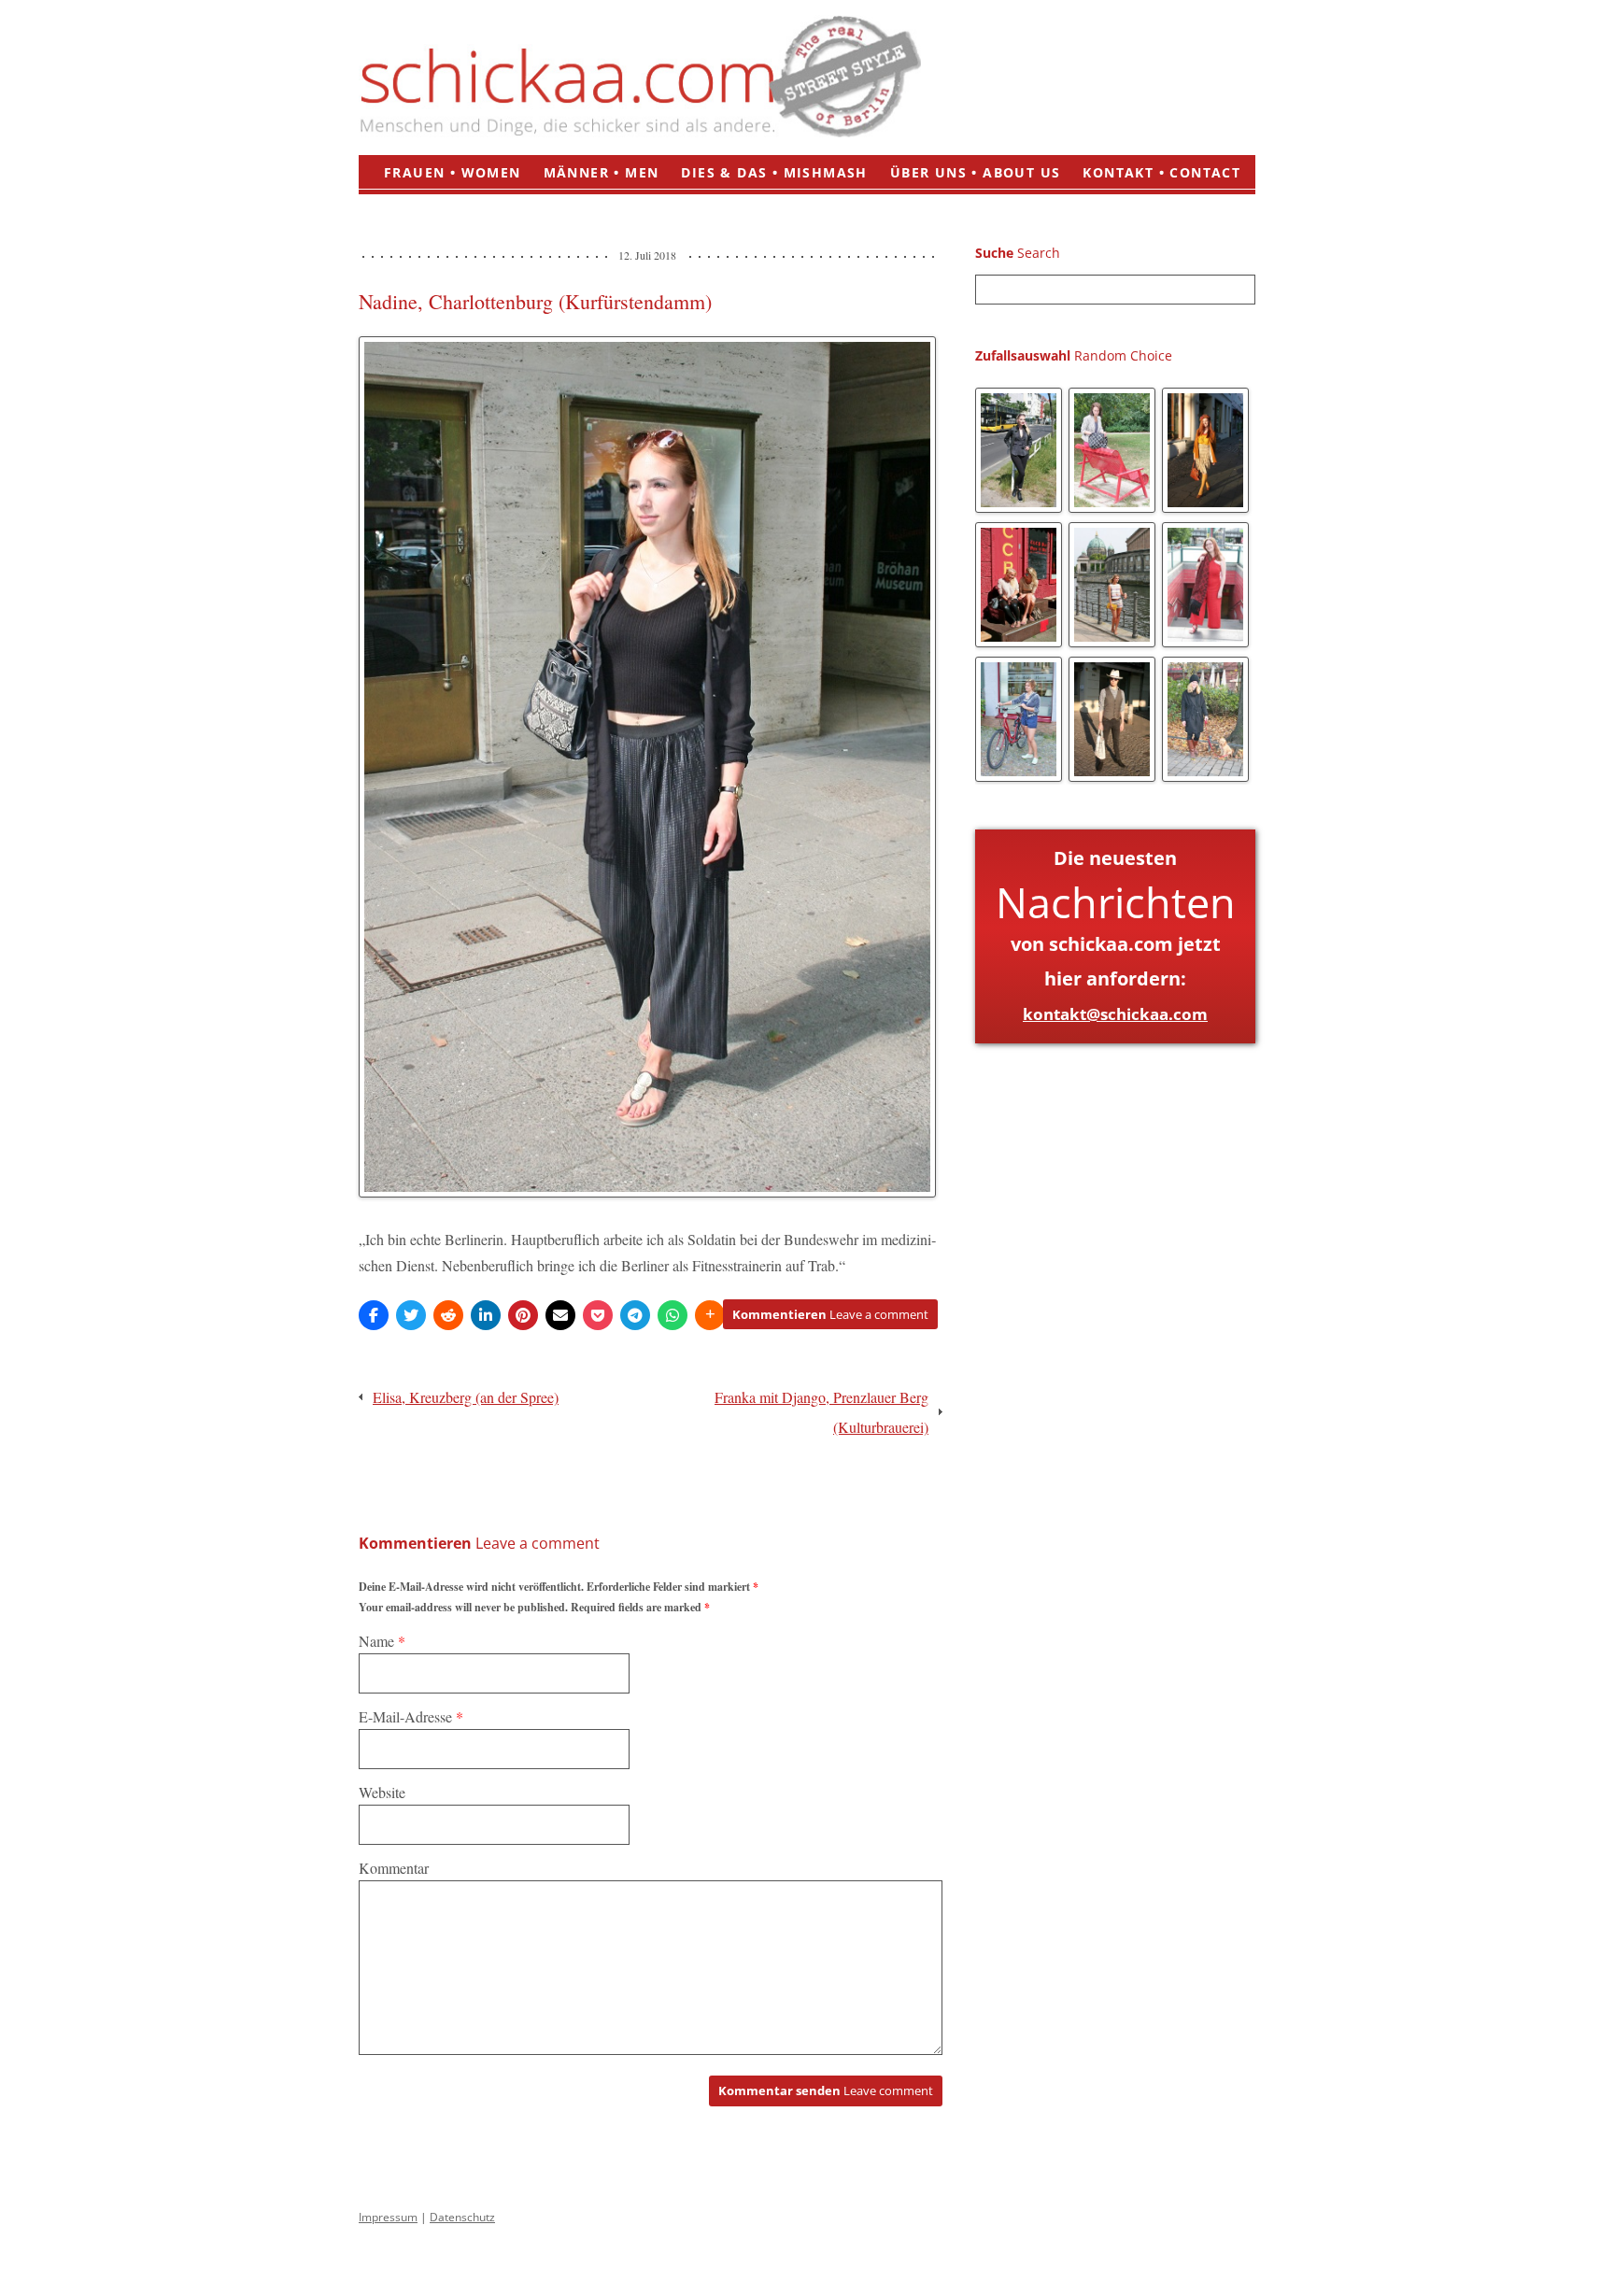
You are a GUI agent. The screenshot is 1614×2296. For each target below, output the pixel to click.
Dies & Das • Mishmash (774, 172)
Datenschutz (462, 2217)
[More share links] (710, 1315)
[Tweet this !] (411, 1315)
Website (382, 1792)
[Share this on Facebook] (374, 1315)
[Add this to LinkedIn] (486, 1315)
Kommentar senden (826, 2090)
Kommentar (394, 1868)
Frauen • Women (453, 172)
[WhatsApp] (672, 1315)
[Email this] (560, 1315)
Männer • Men (602, 172)
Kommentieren (830, 1314)
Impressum (388, 2217)
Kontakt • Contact (1161, 172)
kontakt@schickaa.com (1115, 1014)
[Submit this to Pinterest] (523, 1315)
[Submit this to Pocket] (598, 1315)
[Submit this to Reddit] (448, 1315)
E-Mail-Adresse (411, 1716)
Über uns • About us (976, 172)
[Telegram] (635, 1315)
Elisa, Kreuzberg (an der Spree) (466, 1397)
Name (382, 1641)
